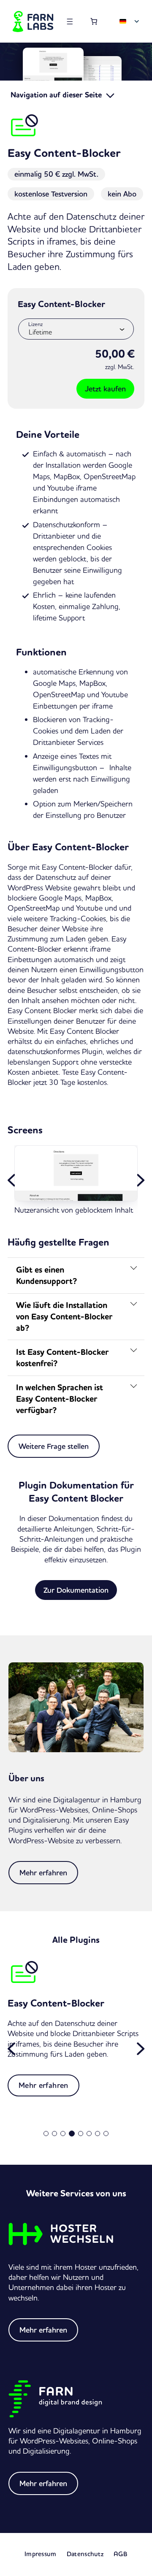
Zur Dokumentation (76, 1590)
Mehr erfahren (43, 1873)
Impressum (41, 2554)
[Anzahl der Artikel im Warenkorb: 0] (94, 21)
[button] (12, 1180)
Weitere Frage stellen (54, 1446)
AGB (121, 2554)
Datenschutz (85, 2554)
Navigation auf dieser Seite (57, 95)
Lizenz (35, 324)
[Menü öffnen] (70, 22)
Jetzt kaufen (105, 389)
